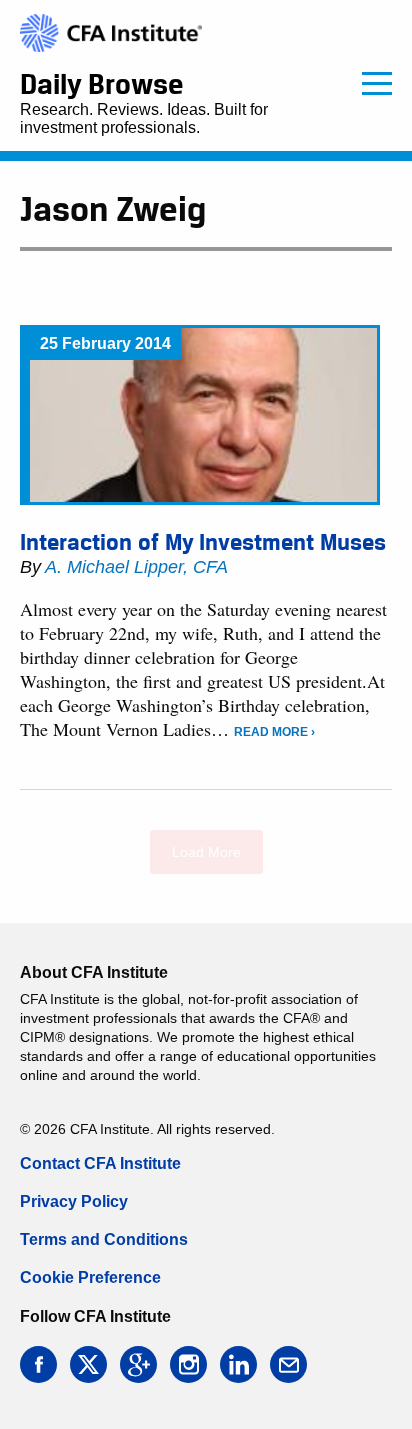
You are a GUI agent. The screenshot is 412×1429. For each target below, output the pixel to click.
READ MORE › (274, 732)
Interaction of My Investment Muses (203, 542)
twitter (88, 1364)
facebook (38, 1364)
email (288, 1364)
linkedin (238, 1364)
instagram (188, 1364)
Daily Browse (101, 84)
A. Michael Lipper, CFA (136, 567)
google (138, 1364)
